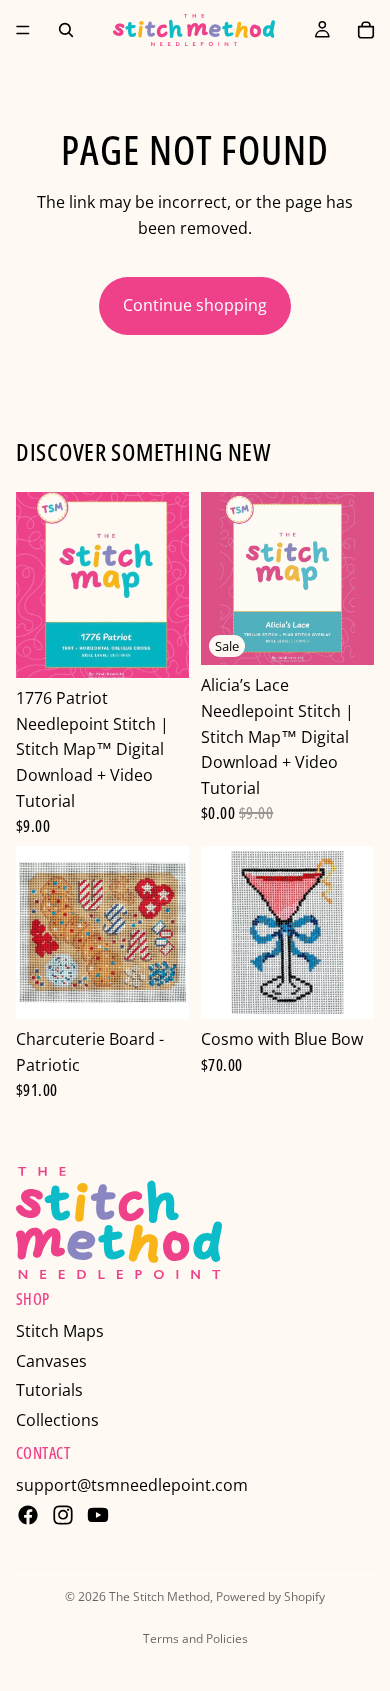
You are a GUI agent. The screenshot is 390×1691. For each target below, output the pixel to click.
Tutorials (49, 1390)
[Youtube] (98, 1515)
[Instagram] (63, 1515)
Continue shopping (195, 305)
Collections (57, 1420)
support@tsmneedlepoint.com (132, 1485)
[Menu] (23, 30)
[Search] (66, 30)
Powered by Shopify (270, 1596)
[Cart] (366, 30)
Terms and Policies (195, 1638)
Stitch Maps (60, 1331)
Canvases (51, 1361)
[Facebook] (28, 1515)
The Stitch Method (159, 1596)
